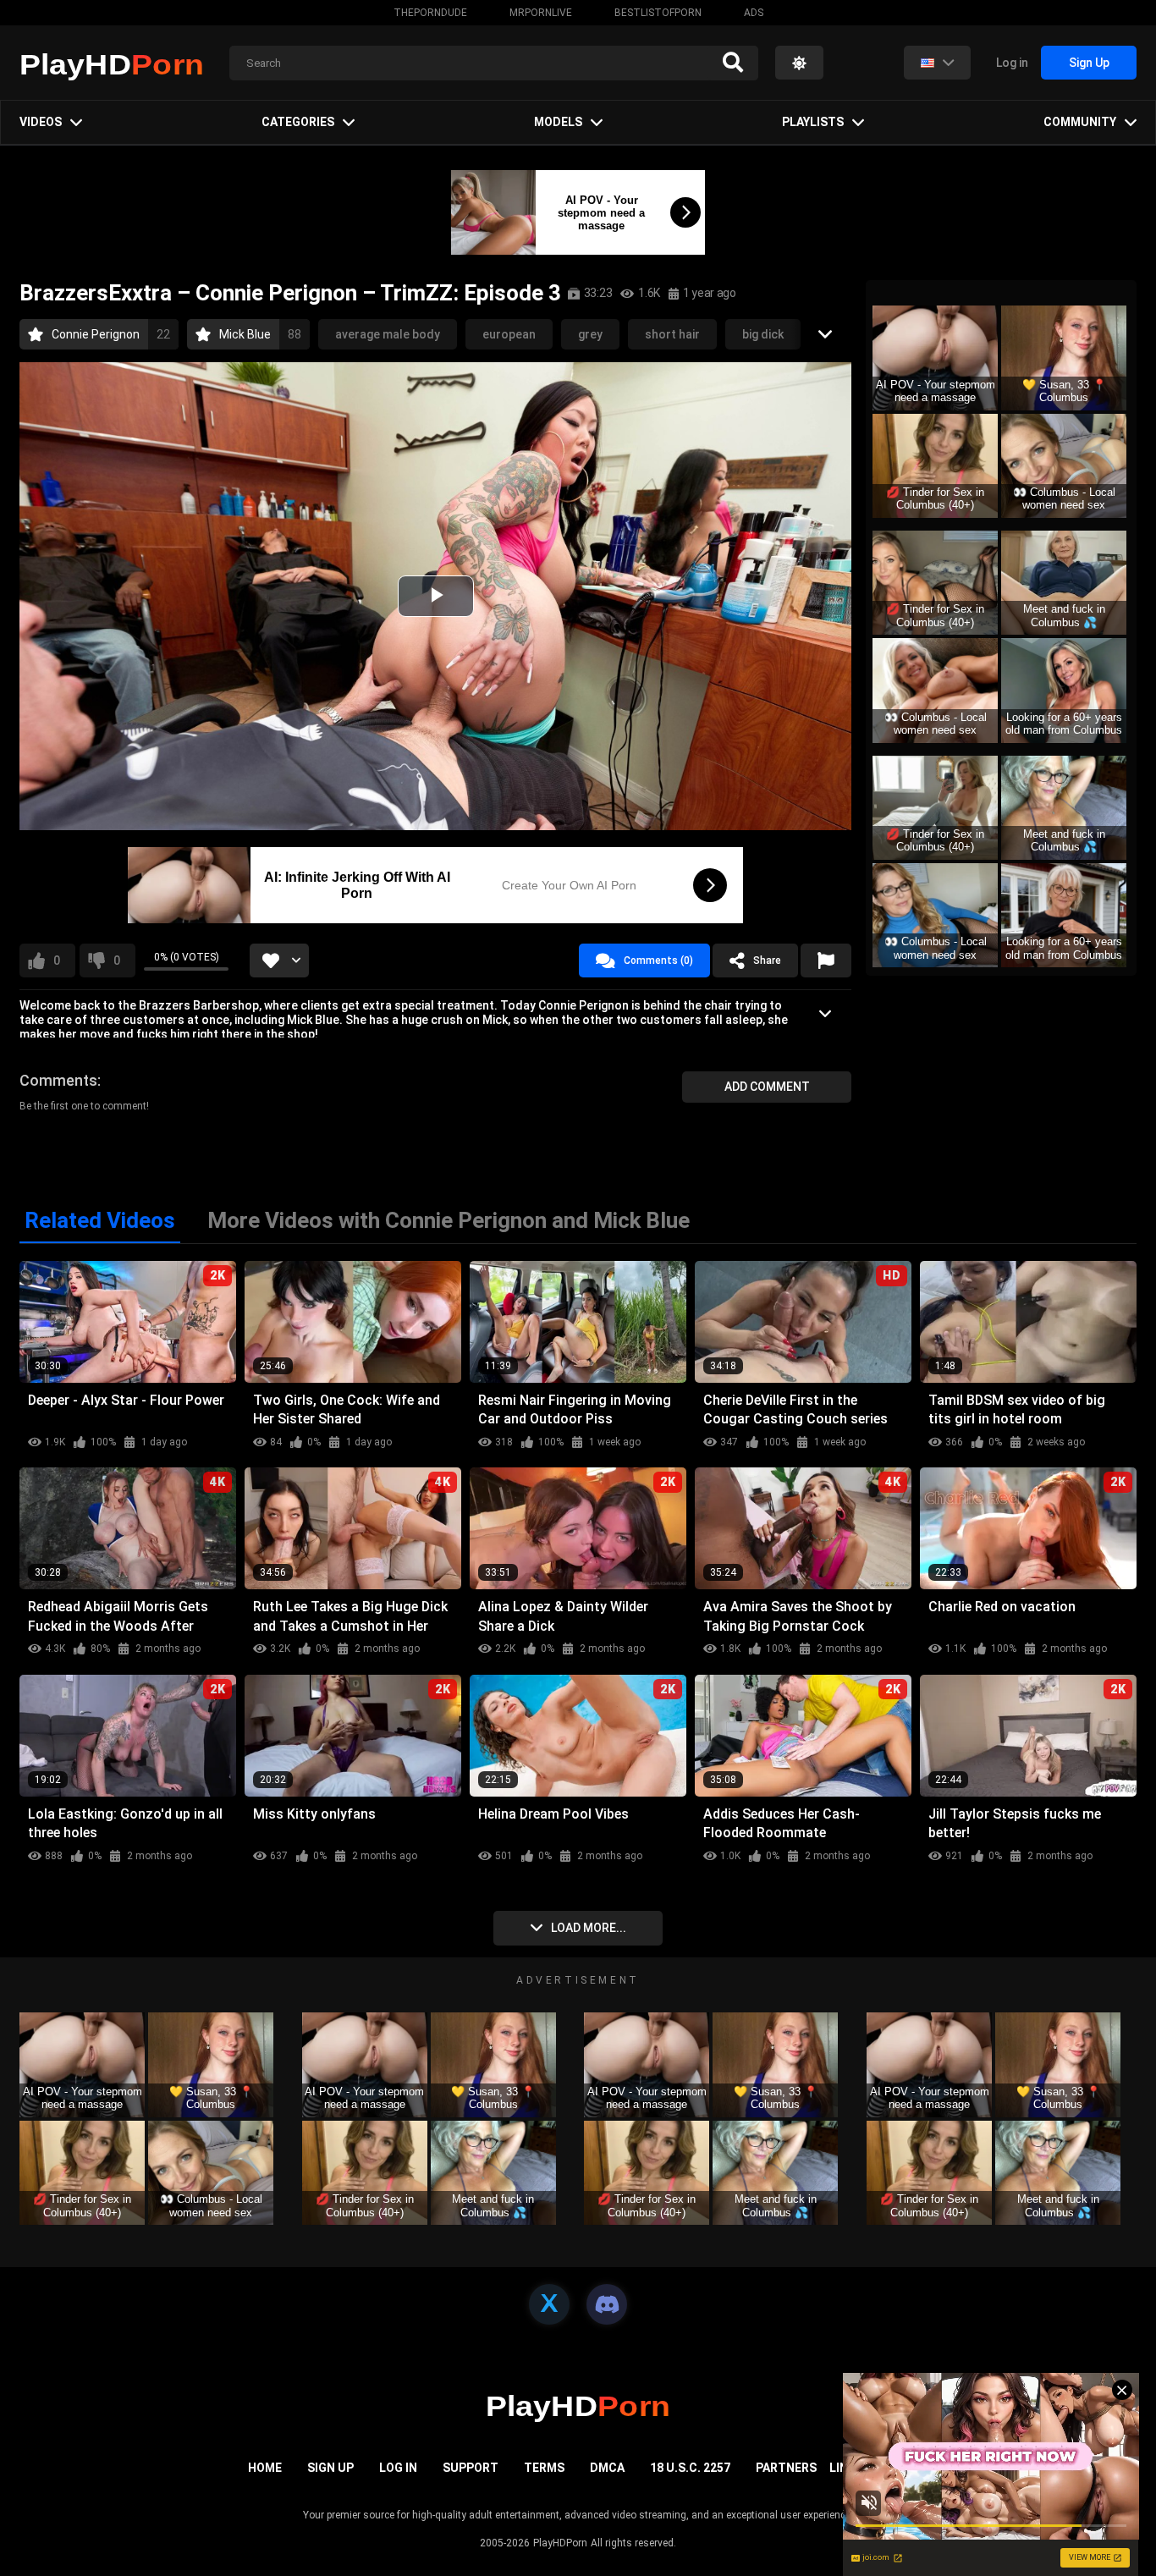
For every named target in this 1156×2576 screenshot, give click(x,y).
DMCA (607, 2468)
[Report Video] (826, 960)
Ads (754, 13)
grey (590, 334)
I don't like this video (117, 960)
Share (767, 960)
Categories (298, 122)
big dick (763, 334)
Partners (786, 2468)
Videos (41, 122)
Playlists (813, 122)
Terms (544, 2468)
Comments (58, 1080)
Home (265, 2468)
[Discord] (607, 2304)
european (509, 334)
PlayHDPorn (560, 2543)
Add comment (767, 1087)
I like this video (57, 960)
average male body (388, 334)
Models (558, 122)
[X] (549, 2304)
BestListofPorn (658, 13)
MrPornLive (541, 13)
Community (1080, 122)
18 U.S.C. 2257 (690, 2468)
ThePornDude (430, 13)
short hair (672, 334)
